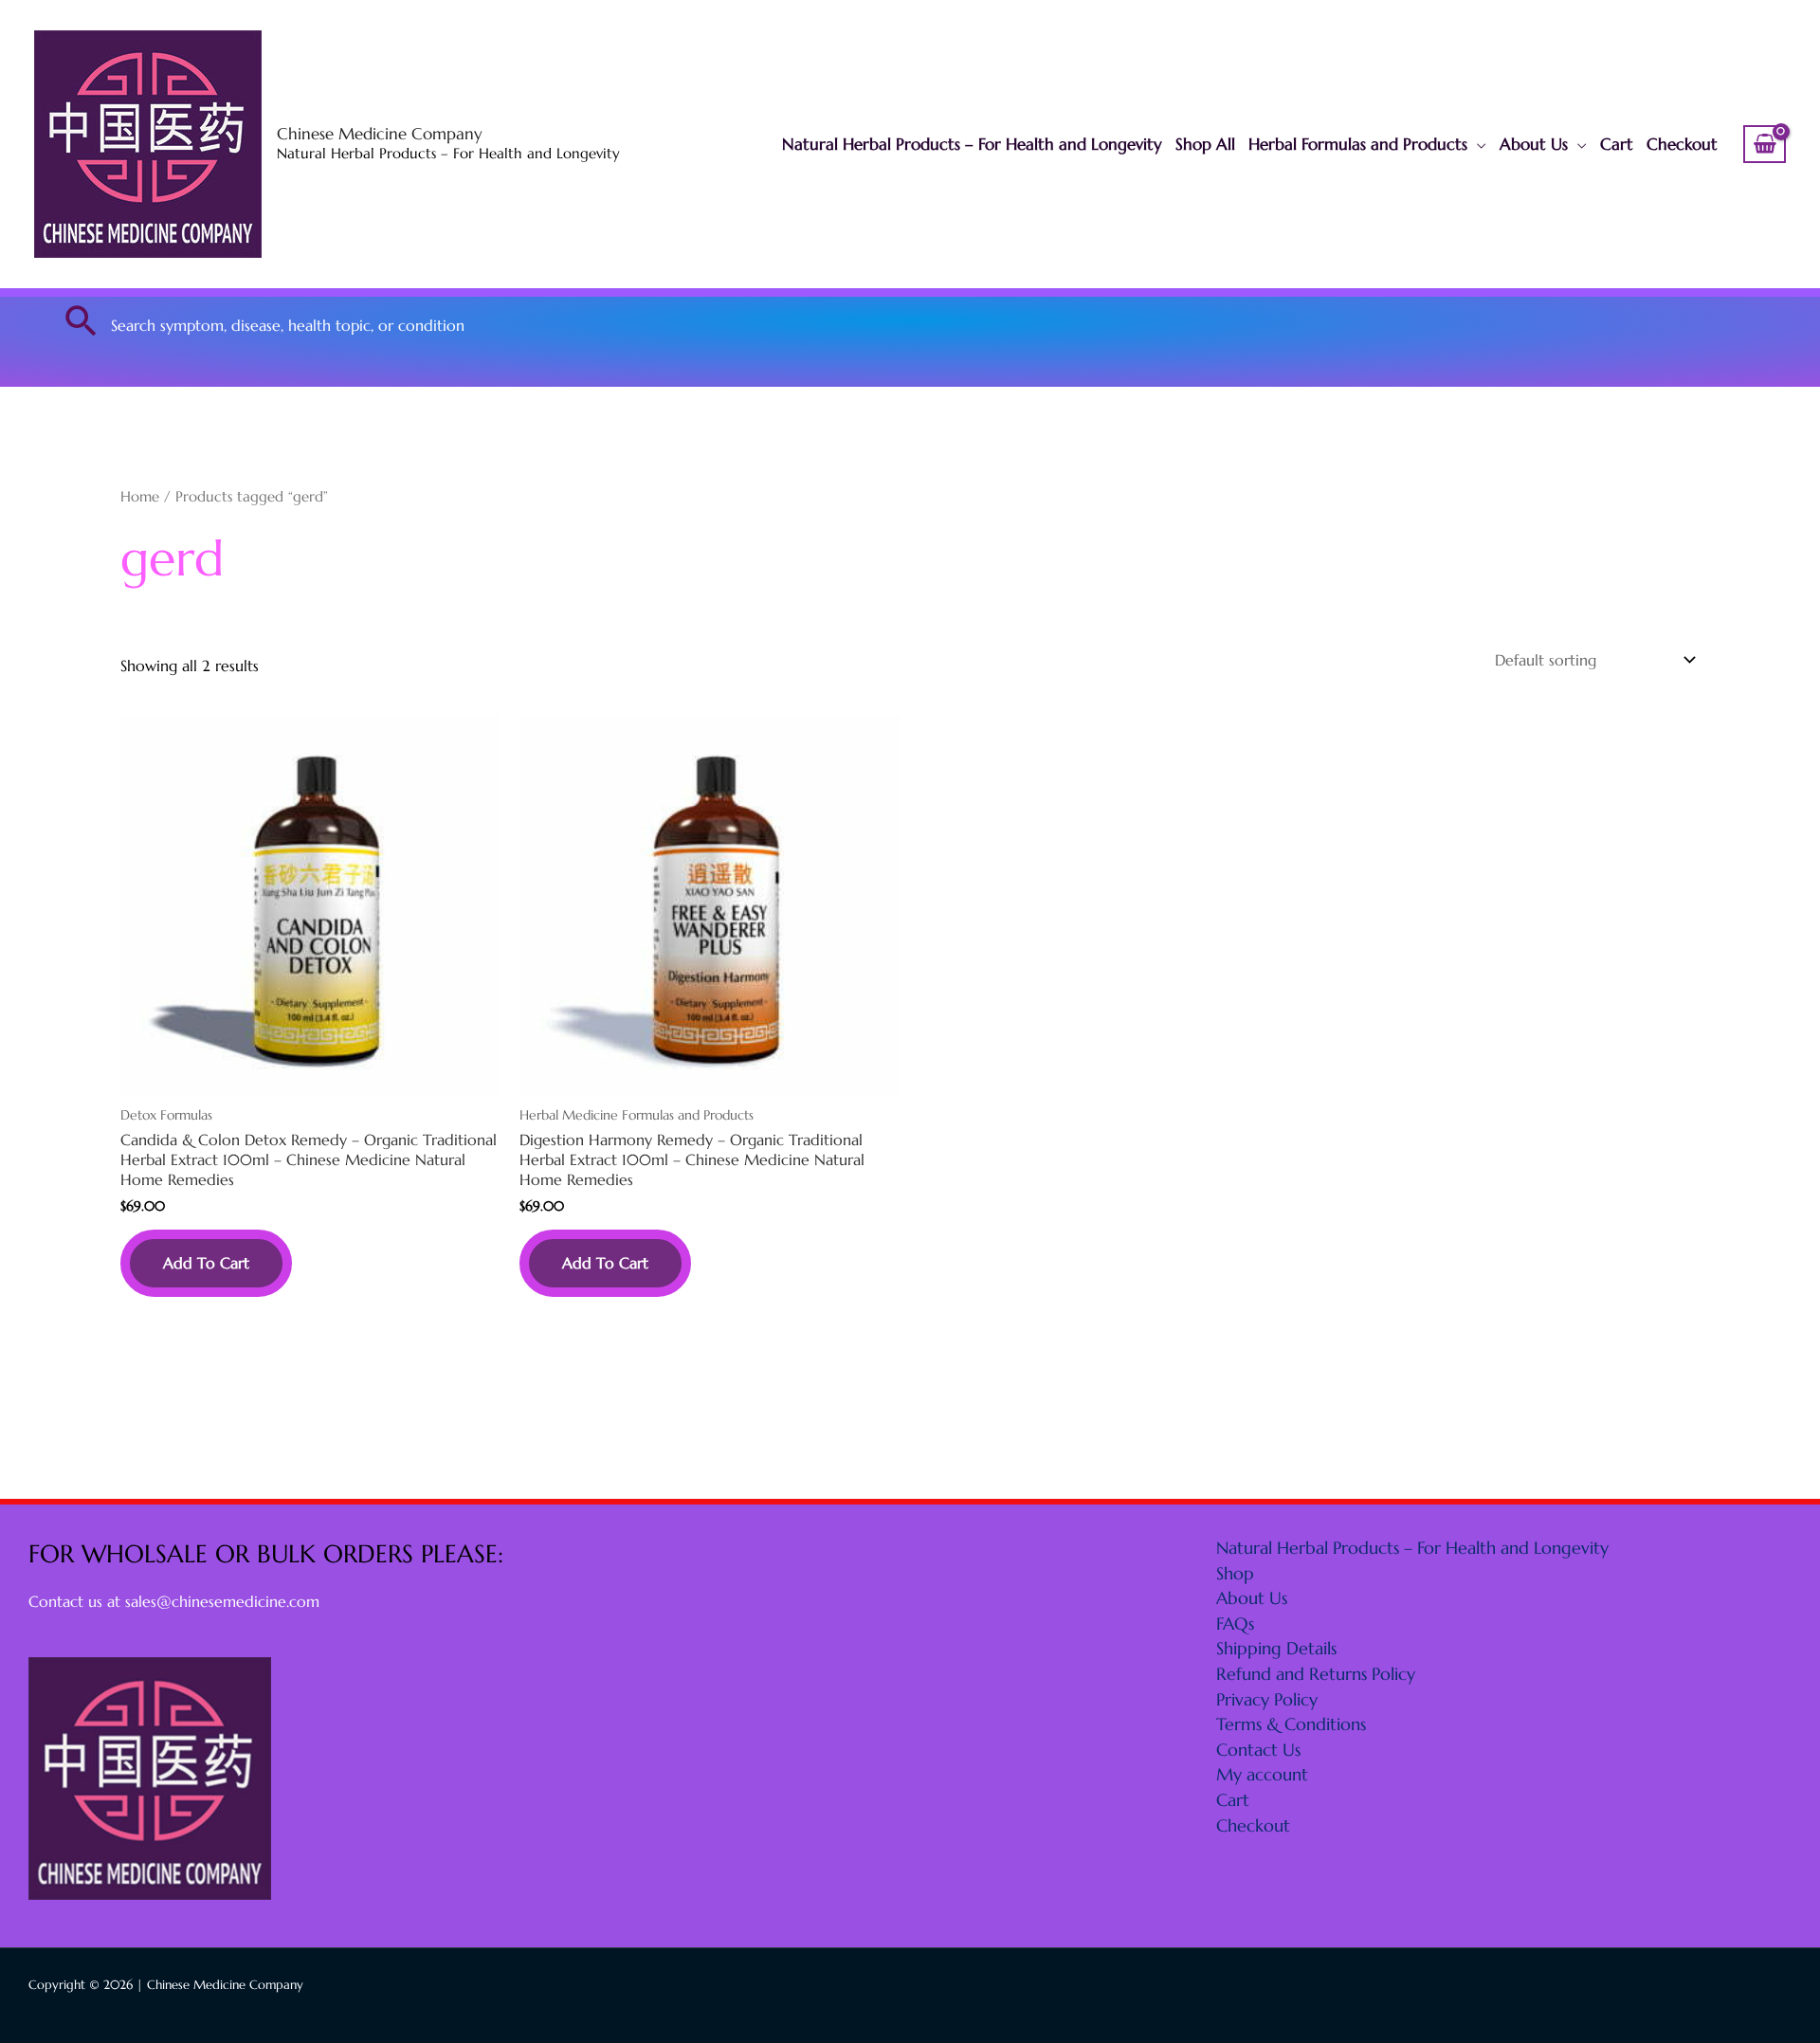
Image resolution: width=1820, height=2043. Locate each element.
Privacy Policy (1267, 1699)
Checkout (1682, 144)
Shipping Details (1276, 1648)
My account (1262, 1774)
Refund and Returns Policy (1316, 1674)
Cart (1617, 144)
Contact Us (1258, 1750)
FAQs (1235, 1623)
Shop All (1205, 144)
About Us (1534, 144)
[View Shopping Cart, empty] (1765, 144)
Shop (1235, 1573)
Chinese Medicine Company (380, 134)
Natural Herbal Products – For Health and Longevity (972, 144)
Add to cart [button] (206, 1263)
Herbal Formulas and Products (1358, 144)
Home (140, 497)
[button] (82, 320)
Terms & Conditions (1291, 1724)
